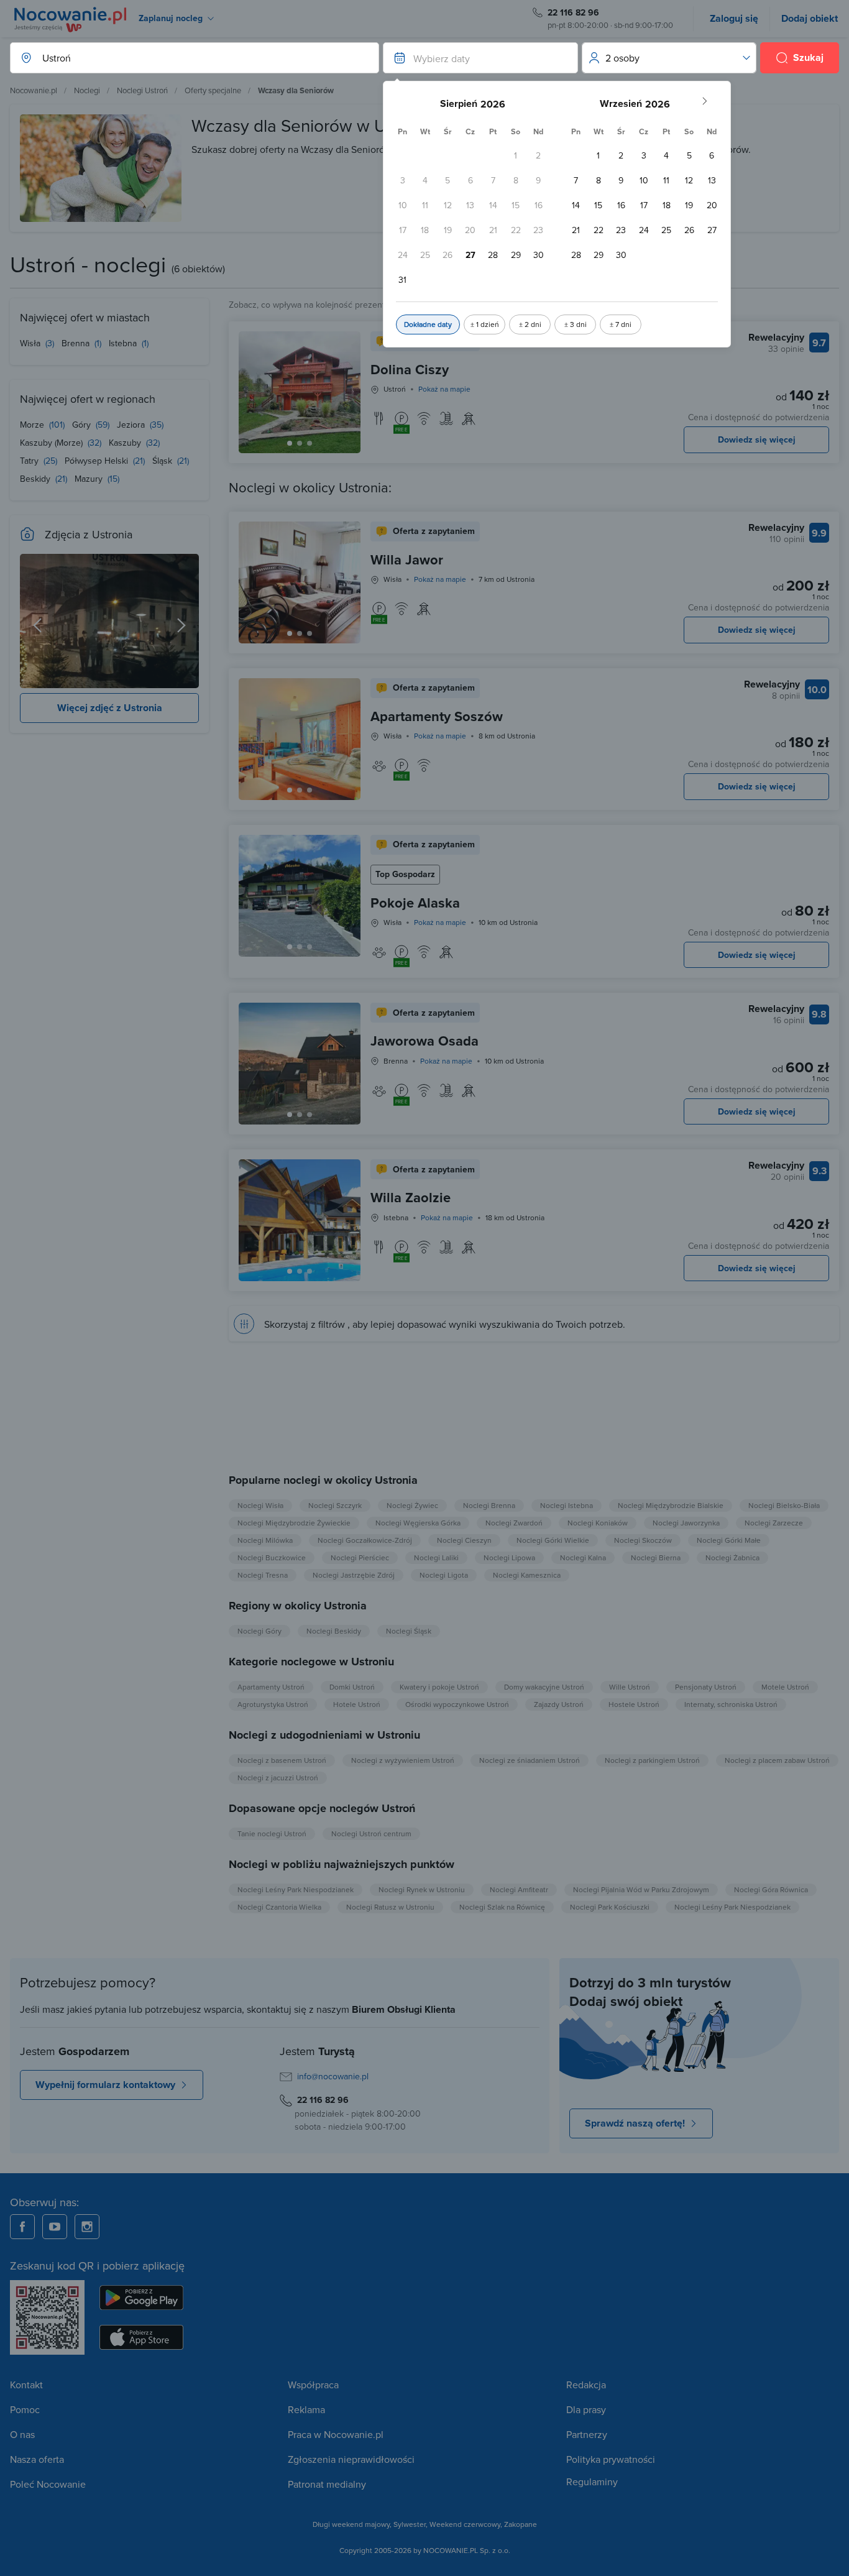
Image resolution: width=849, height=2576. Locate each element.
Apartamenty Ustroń (271, 1687)
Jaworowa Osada (424, 1041)
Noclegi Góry (259, 1631)
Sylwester (410, 2524)
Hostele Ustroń (634, 1704)
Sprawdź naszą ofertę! (635, 2123)
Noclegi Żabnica (732, 1557)
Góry (83, 425)
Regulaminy (592, 2482)
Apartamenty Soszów (437, 716)
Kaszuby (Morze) (53, 443)
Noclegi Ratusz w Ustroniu (390, 1907)
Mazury (90, 479)
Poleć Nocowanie (48, 2484)
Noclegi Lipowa (509, 1557)
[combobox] (182, 58)
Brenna (77, 343)
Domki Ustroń (352, 1687)
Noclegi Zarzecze (774, 1523)
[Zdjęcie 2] (310, 443)
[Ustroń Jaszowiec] (109, 621)
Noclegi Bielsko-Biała (784, 1505)
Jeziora (132, 425)
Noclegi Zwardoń (514, 1523)
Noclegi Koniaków (598, 1523)
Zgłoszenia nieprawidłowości (351, 2459)
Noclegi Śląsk (409, 1631)
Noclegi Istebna (567, 1505)
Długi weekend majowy (351, 2524)
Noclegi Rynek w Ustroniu (422, 1889)
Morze (33, 425)
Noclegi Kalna (583, 1557)
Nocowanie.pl (34, 90)
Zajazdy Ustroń (559, 1704)
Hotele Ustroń (357, 1704)
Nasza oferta (37, 2459)
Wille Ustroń (630, 1687)
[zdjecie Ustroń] (37, 621)
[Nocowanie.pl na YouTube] (55, 2227)
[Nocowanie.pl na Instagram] (87, 2227)
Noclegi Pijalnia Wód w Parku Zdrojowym (641, 1889)
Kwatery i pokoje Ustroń (439, 1687)
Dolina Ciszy (410, 369)
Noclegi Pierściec (360, 1557)
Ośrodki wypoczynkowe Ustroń (457, 1704)
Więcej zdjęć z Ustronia (110, 708)
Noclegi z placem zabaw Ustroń (777, 1760)
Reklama (306, 2409)
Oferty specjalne (213, 90)
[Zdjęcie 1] (300, 443)
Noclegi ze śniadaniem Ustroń (530, 1760)
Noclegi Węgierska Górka (418, 1523)
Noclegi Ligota (444, 1575)
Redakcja (586, 2385)
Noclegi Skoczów (643, 1540)
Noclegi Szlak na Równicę (502, 1907)
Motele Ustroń (785, 1687)
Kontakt (26, 2385)
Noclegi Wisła (260, 1505)
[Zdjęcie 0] (290, 443)
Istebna (124, 343)
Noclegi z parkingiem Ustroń (652, 1760)
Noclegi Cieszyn (464, 1540)
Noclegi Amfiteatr (519, 1889)
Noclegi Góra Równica (771, 1889)
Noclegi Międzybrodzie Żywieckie (294, 1523)
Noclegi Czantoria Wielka (279, 1907)
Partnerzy (587, 2434)
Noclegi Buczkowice (272, 1557)
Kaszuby (126, 443)
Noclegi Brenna (489, 1505)
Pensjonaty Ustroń (706, 1687)
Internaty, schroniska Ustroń (731, 1704)
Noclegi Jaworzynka (686, 1523)
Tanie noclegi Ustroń (272, 1833)
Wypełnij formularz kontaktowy (105, 2085)
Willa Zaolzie (411, 1197)
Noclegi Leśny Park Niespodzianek (296, 1889)
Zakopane (521, 2524)
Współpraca (313, 2385)
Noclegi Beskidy (334, 1631)
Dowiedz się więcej (757, 439)
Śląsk (163, 461)
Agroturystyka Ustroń (273, 1704)
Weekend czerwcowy (465, 2524)
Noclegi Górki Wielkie (553, 1540)
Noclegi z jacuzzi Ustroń (278, 1778)
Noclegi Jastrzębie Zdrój (354, 1575)
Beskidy (36, 479)
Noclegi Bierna (656, 1557)
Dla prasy (586, 2409)
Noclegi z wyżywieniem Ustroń (403, 1760)
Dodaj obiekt (810, 18)
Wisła (31, 343)
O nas (22, 2434)
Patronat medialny (327, 2484)
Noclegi (87, 90)
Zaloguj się (734, 18)
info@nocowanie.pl (333, 2076)
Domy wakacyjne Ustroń (544, 1687)
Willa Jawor (407, 559)
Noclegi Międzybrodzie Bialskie (671, 1505)
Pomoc (25, 2409)
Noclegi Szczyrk (335, 1505)
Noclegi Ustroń (142, 90)
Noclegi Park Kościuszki (610, 1907)
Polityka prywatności (611, 2459)
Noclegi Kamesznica (527, 1575)
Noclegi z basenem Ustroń (282, 1760)
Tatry (30, 461)
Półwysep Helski (98, 461)
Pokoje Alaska (415, 903)
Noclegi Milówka (265, 1540)
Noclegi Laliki (436, 1557)
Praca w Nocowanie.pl (336, 2434)
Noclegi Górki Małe (729, 1540)
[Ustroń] (181, 621)
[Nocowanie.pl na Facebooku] (22, 2227)
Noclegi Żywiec (412, 1505)
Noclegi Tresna (263, 1575)
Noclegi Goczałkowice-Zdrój (365, 1540)
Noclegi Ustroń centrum (371, 1833)
